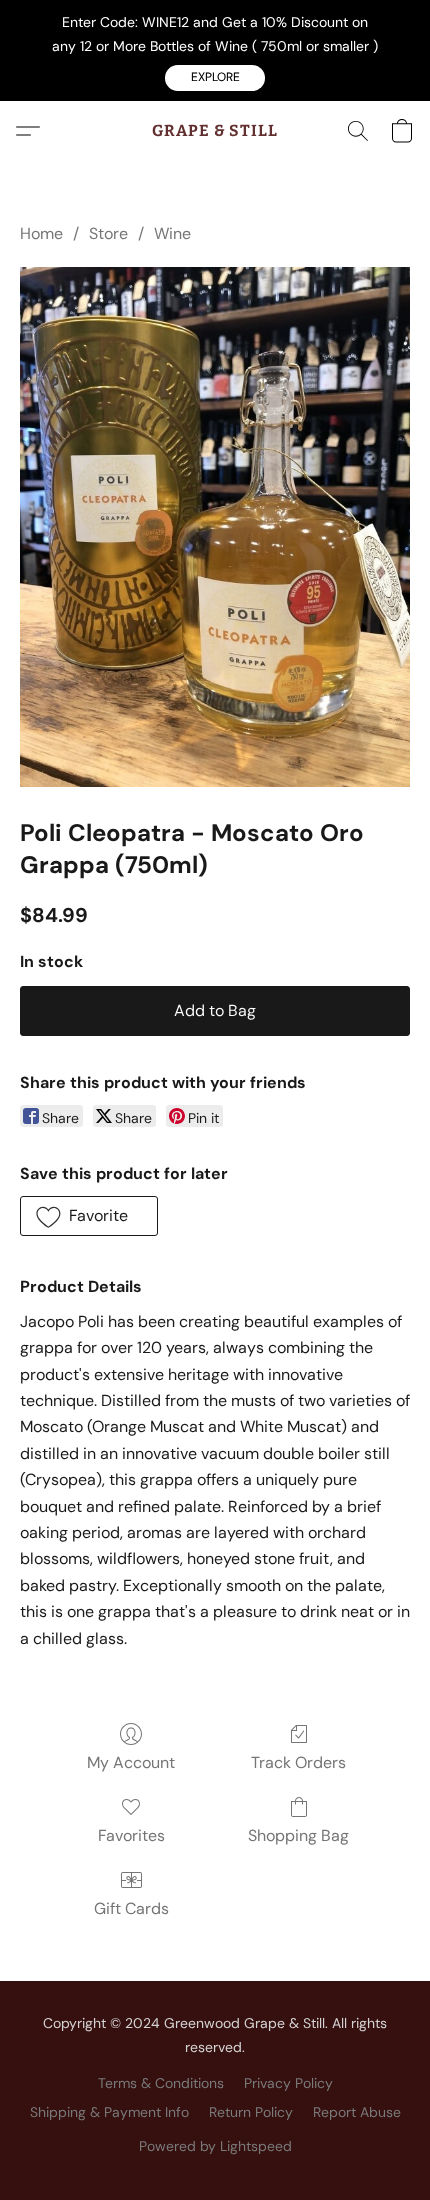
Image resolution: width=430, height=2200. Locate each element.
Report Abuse (357, 2112)
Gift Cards (131, 1908)
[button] (215, 78)
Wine (172, 233)
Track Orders (298, 1762)
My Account (131, 1762)
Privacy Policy (288, 2083)
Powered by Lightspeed (215, 2146)
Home (41, 233)
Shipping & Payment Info (109, 2112)
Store (108, 233)
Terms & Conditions (161, 2083)
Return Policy (251, 2112)
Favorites (131, 1835)
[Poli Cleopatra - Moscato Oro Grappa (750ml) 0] (215, 527)
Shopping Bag (298, 1835)
